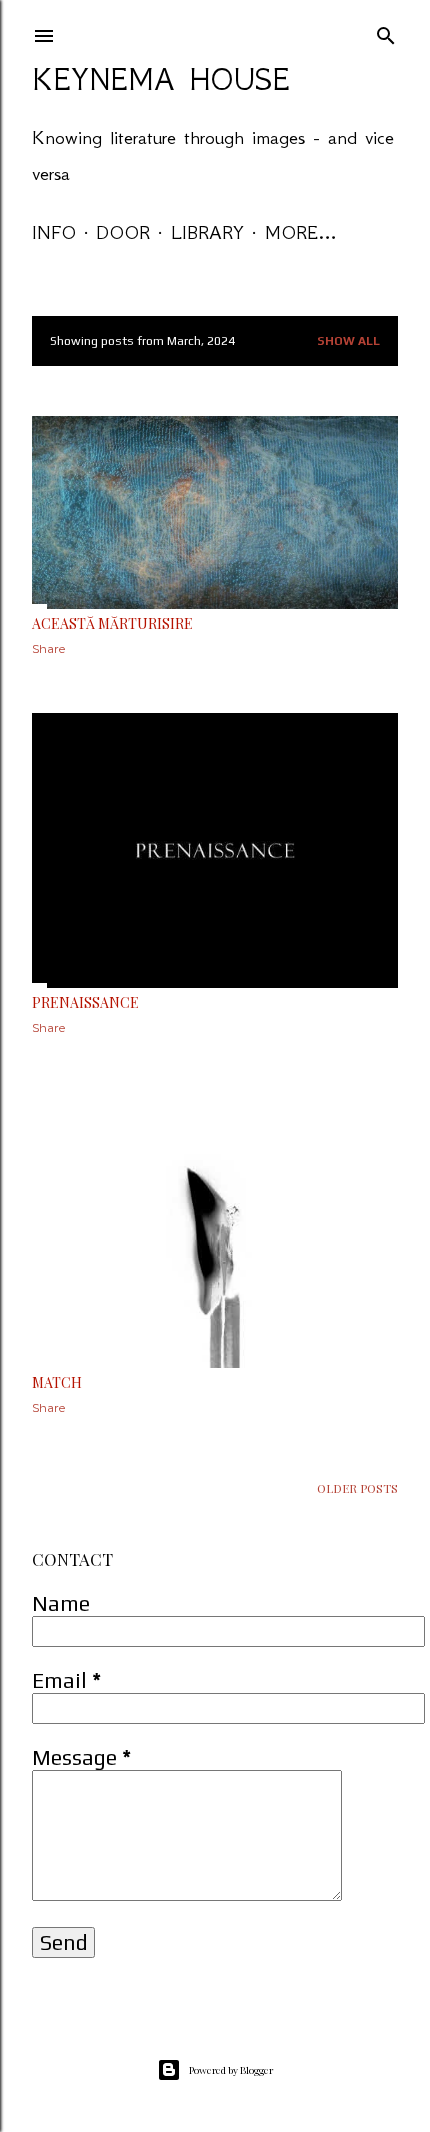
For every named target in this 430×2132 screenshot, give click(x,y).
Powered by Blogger (231, 2070)
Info (54, 232)
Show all (348, 341)
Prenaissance (85, 1002)
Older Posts (357, 1488)
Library (207, 232)
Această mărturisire (112, 623)
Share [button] (48, 648)
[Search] (386, 31)
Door (123, 232)
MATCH (57, 1382)
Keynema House (161, 79)
